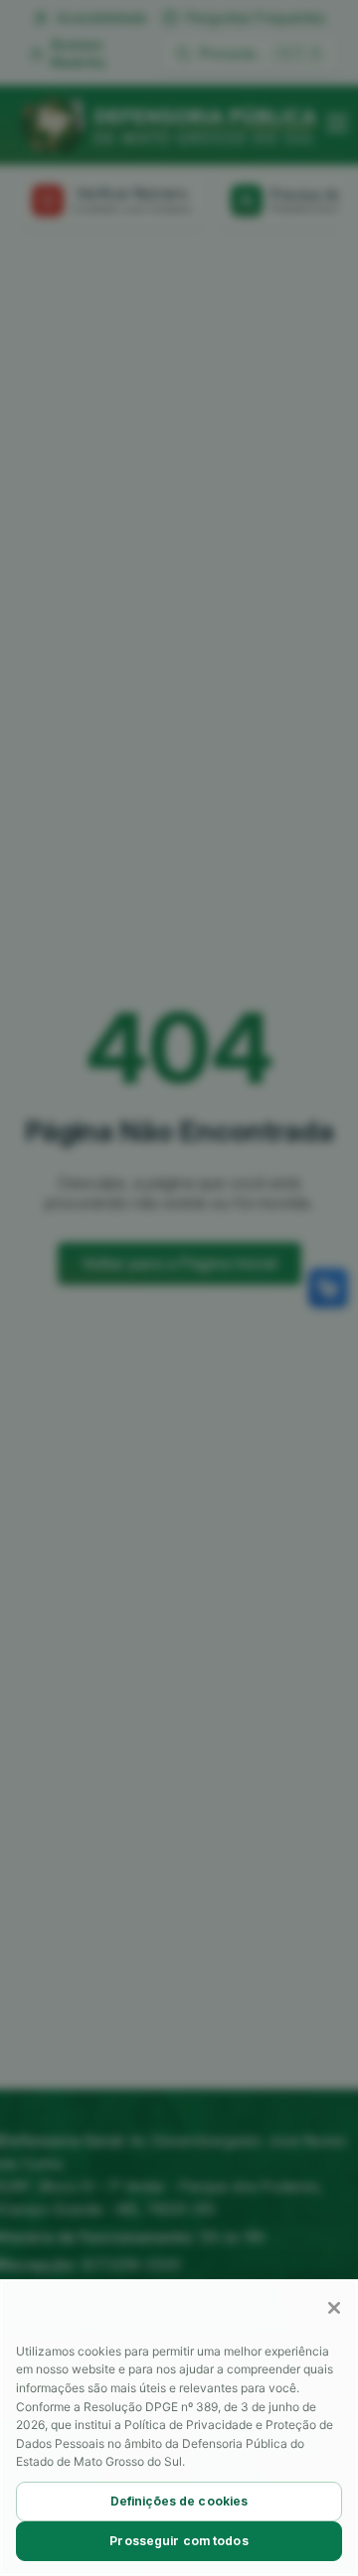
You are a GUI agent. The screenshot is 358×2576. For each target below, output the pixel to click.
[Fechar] (334, 2308)
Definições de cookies (179, 2501)
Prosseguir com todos (179, 2541)
